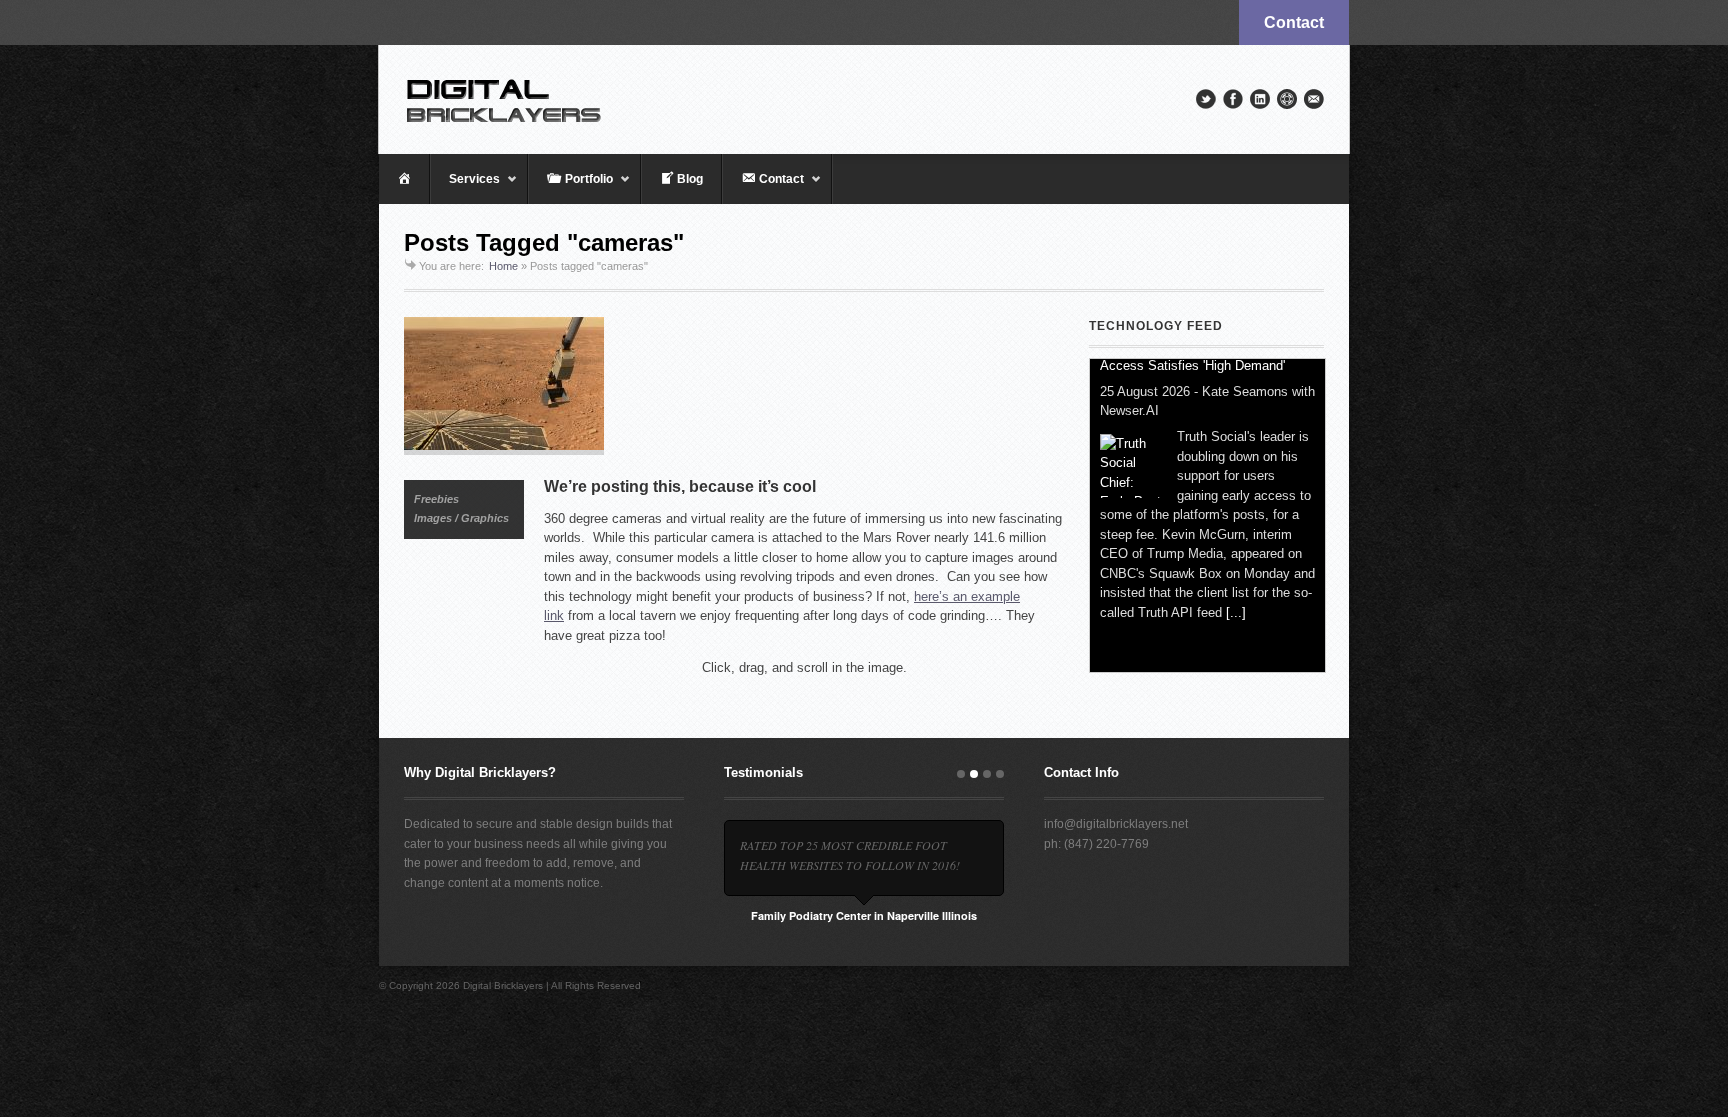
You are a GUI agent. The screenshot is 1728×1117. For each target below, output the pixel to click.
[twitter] (1206, 99)
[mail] (1314, 99)
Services (465, 188)
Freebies (436, 499)
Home (503, 266)
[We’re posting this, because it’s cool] (734, 386)
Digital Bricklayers (503, 985)
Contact (1294, 22)
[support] (1287, 99)
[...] (1236, 644)
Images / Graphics (461, 518)
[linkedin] (1260, 99)
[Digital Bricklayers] (864, 99)
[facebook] (1233, 99)
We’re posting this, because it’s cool (680, 486)
